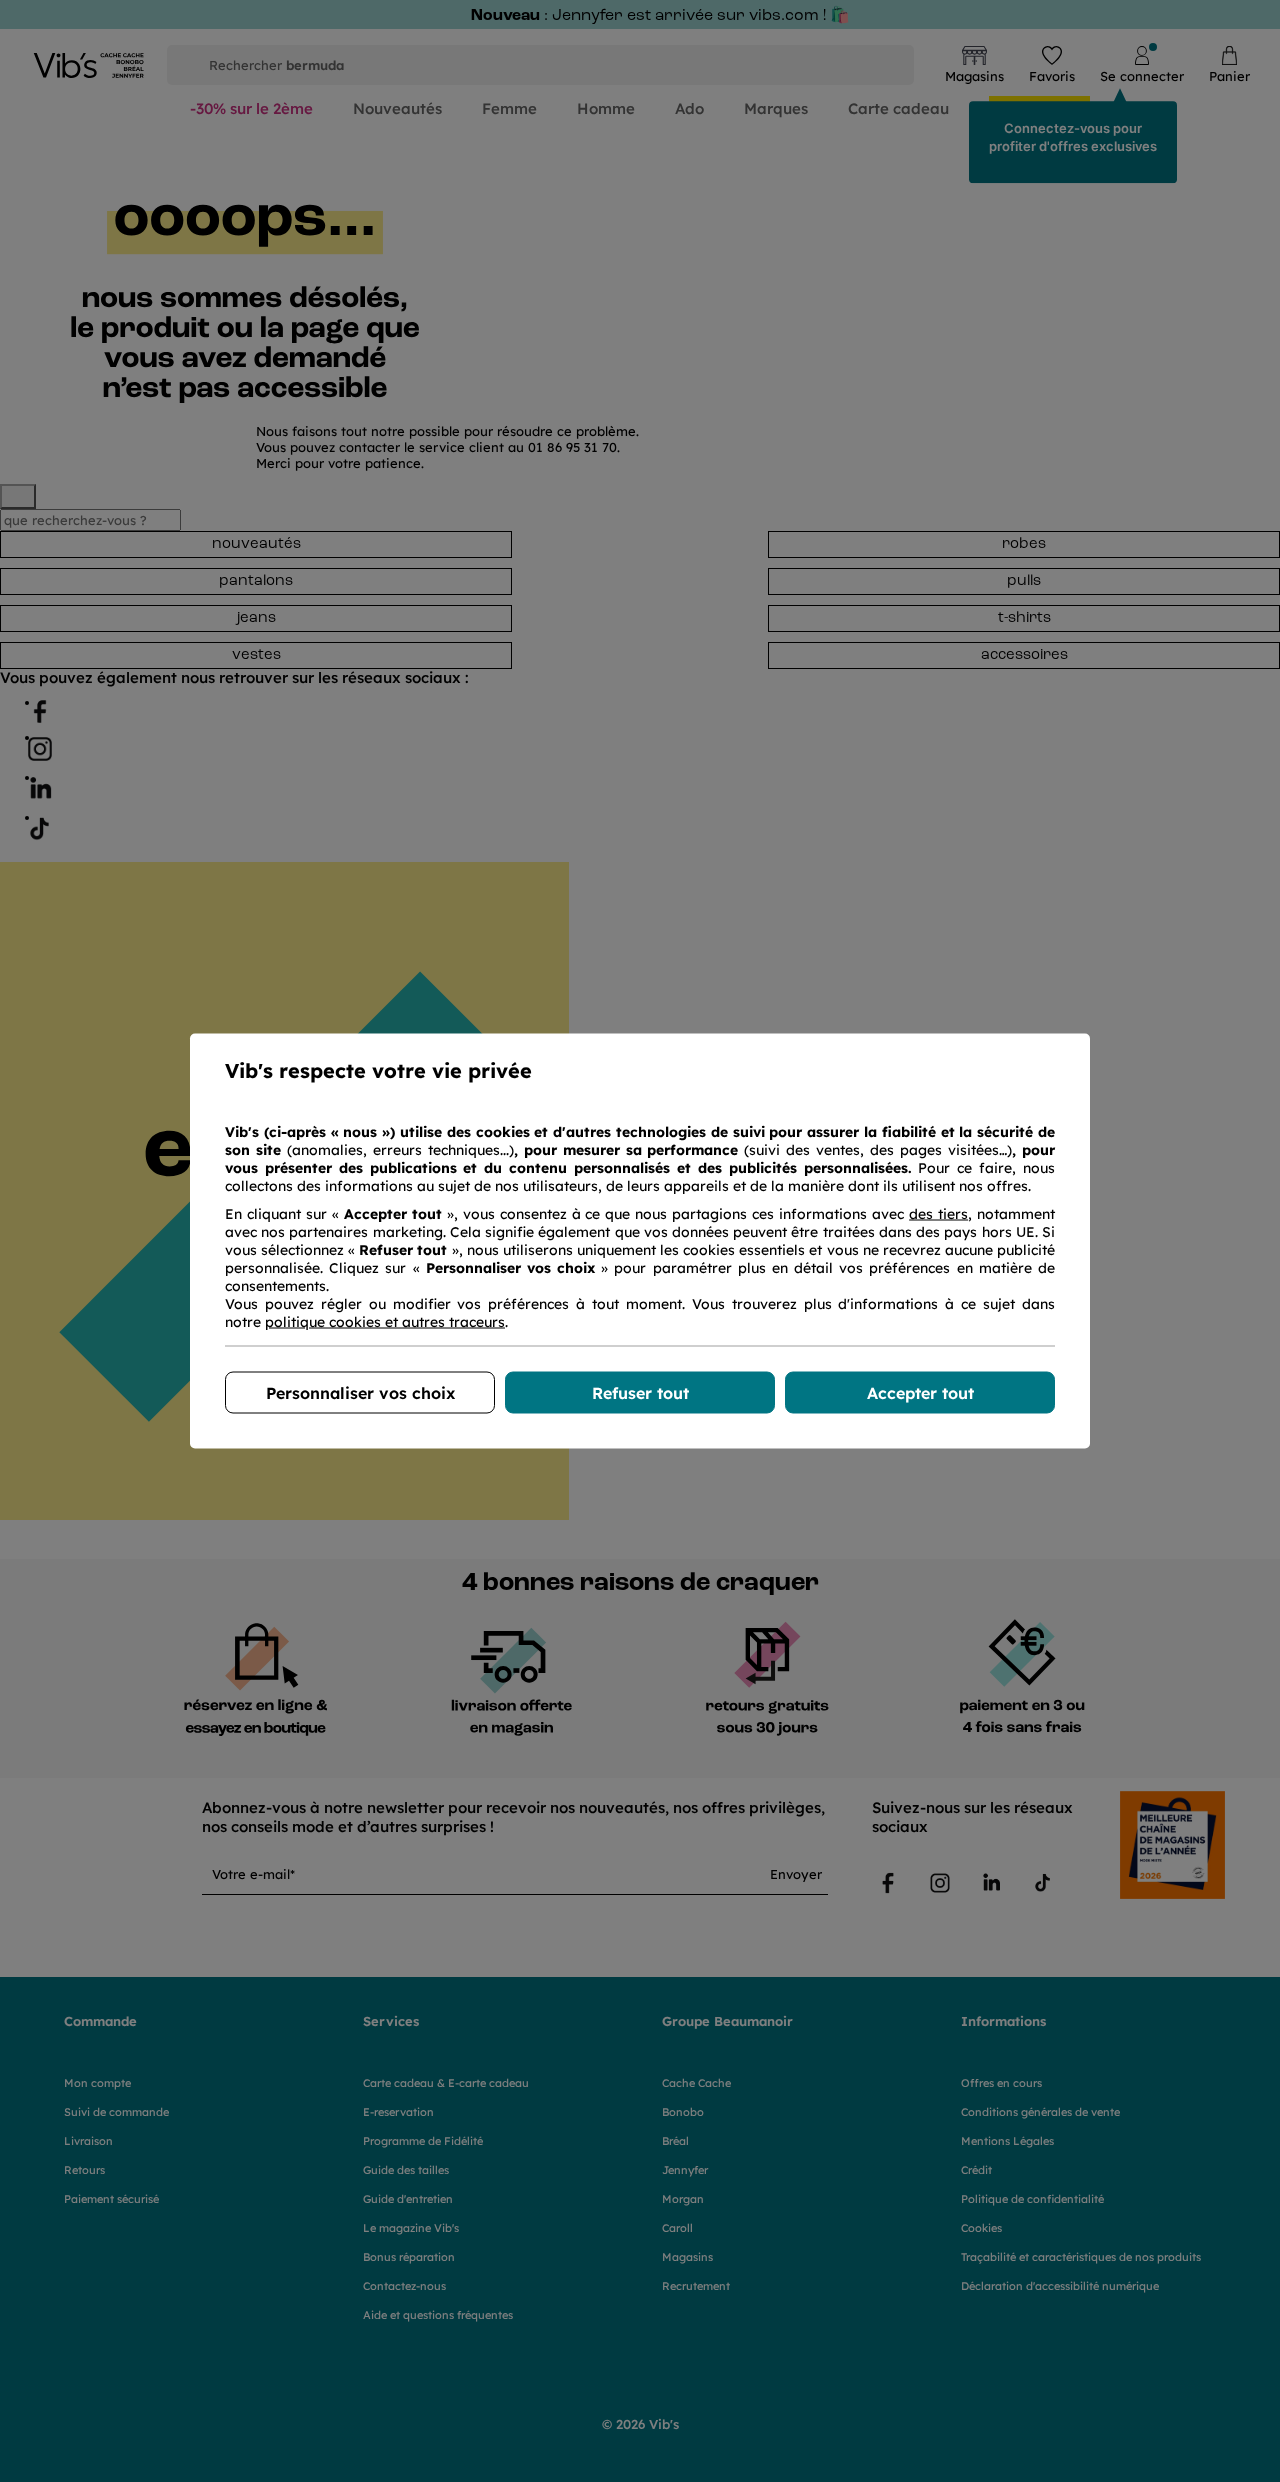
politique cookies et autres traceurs (385, 1322)
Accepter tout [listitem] (920, 1393)
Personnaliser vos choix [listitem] (360, 1393)
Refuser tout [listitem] (640, 1393)
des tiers (938, 1214)
